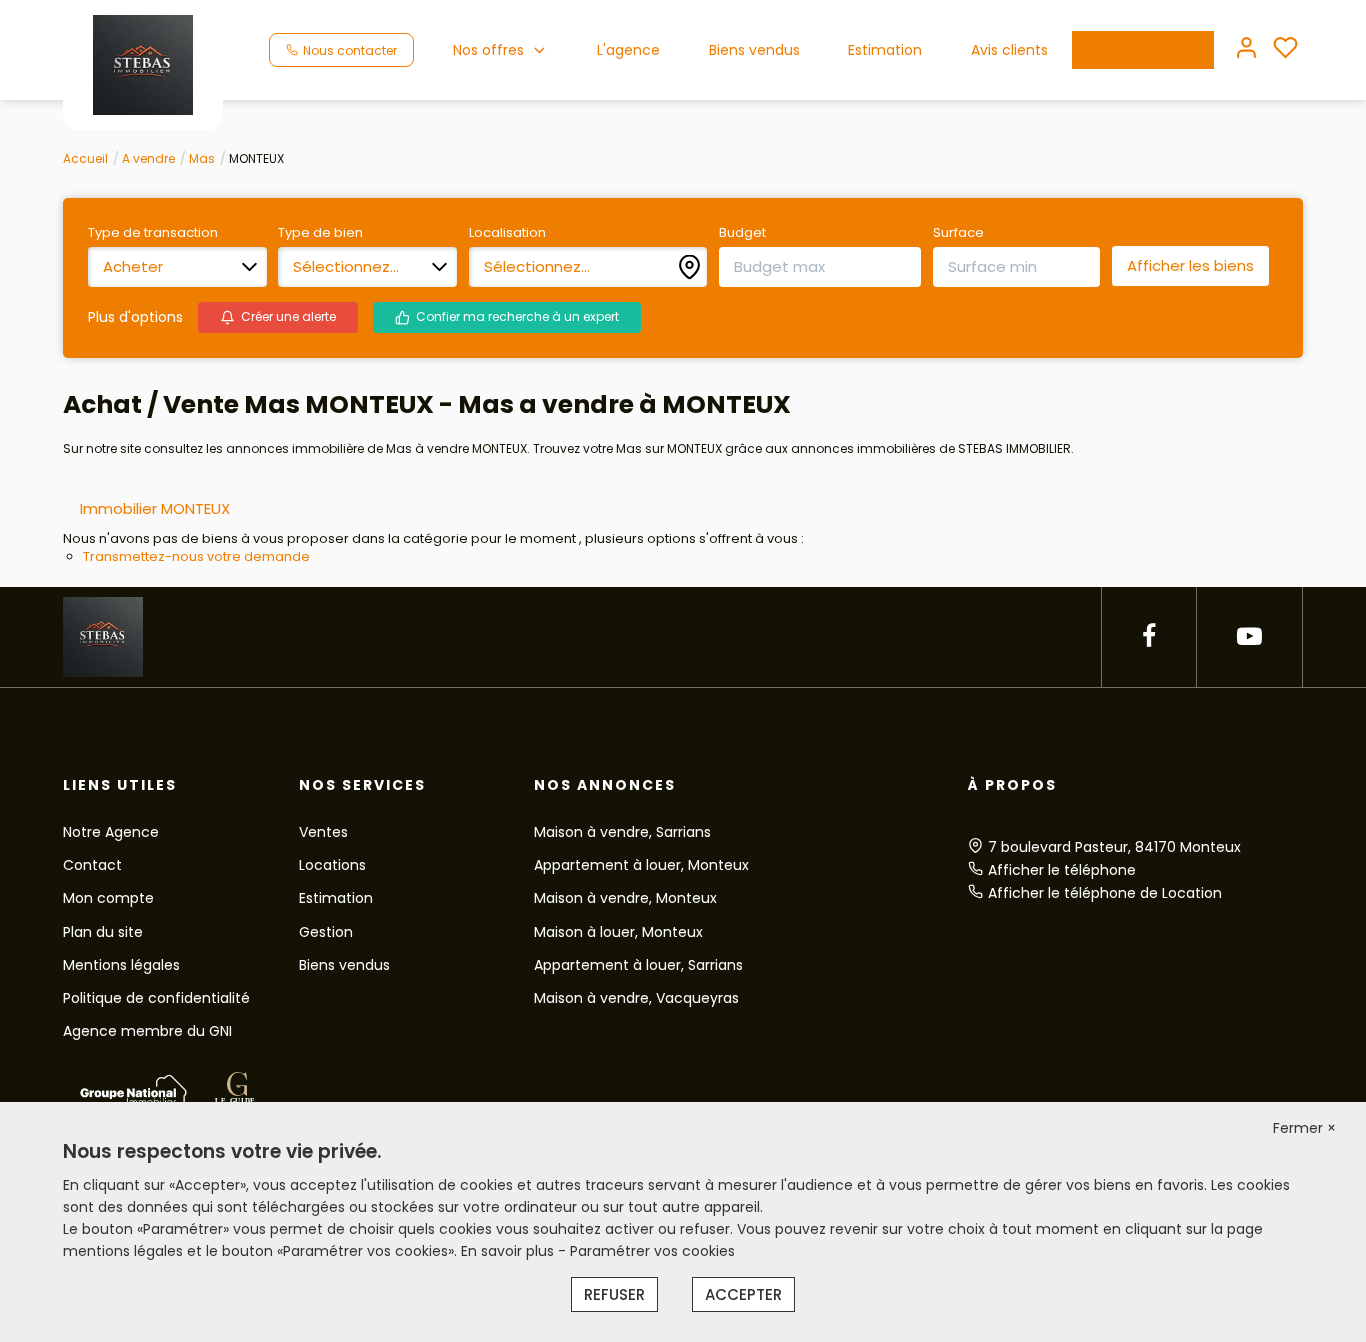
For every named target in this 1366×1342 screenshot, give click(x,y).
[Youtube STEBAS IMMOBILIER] (1249, 636)
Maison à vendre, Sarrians (622, 832)
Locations (332, 865)
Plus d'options (135, 317)
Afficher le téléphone (1062, 870)
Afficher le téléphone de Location (1105, 893)
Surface (958, 233)
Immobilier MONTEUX (155, 508)
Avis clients (1009, 50)
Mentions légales (121, 965)
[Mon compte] (1246, 49)
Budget (742, 233)
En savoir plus (509, 1251)
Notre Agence (111, 832)
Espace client (1143, 50)
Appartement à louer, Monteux (641, 865)
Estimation (885, 50)
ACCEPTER (743, 1294)
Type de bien (320, 233)
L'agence (628, 50)
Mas (202, 158)
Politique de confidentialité (156, 998)
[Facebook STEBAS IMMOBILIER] (1149, 636)
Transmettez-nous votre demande (196, 556)
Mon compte (108, 898)
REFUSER (614, 1294)
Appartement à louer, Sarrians (638, 965)
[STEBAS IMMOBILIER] (143, 64)
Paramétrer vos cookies (652, 1251)
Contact (92, 865)
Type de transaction (153, 233)
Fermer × (1304, 1128)
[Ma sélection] (1285, 49)
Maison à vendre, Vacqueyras (636, 998)
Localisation (507, 233)
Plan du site (103, 932)
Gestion (326, 932)
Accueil (85, 158)
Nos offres (488, 50)
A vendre (148, 158)
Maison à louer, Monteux (618, 932)
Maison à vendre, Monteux (625, 898)
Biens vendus (754, 50)
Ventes (323, 832)
